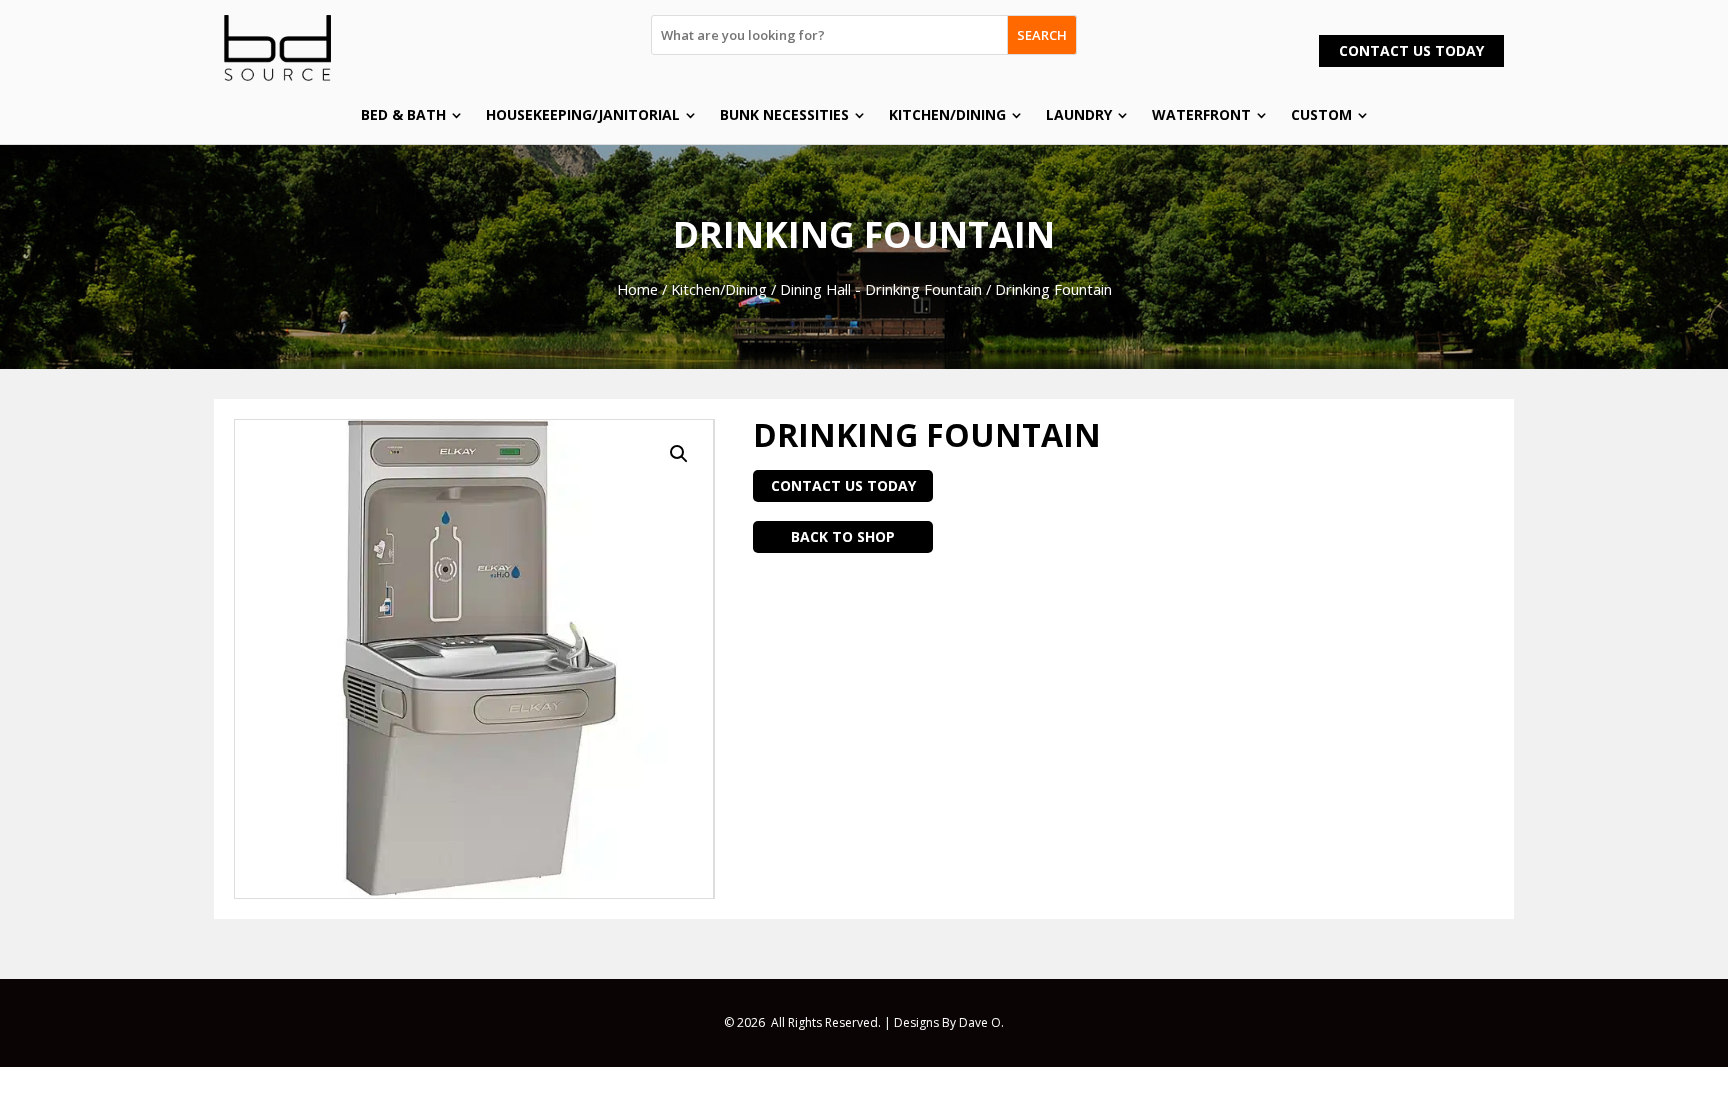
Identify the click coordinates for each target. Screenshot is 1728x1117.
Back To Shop (843, 536)
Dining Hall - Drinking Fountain (881, 289)
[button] (679, 454)
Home (637, 289)
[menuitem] (411, 115)
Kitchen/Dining (719, 289)
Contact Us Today (1411, 50)
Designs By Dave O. (949, 1022)
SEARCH (1042, 35)
